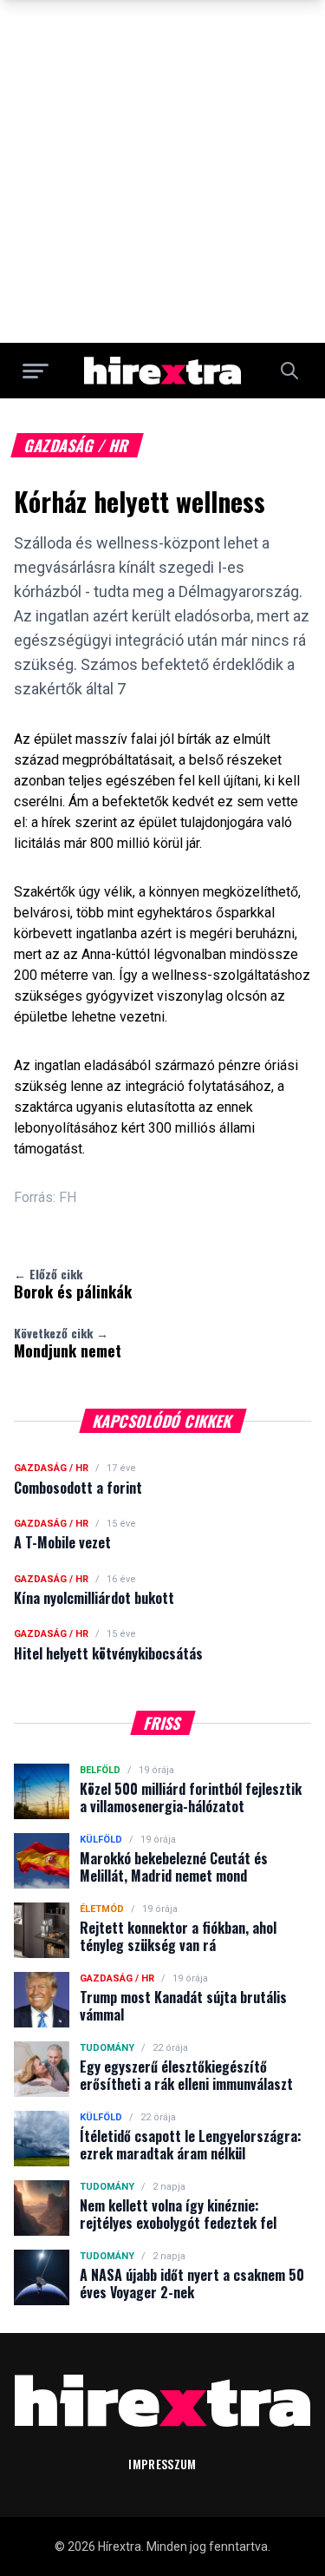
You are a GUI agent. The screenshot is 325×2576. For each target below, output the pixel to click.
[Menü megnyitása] (36, 371)
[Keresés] (289, 371)
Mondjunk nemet (68, 1343)
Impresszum (162, 2464)
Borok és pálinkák (73, 1284)
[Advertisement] (162, 171)
